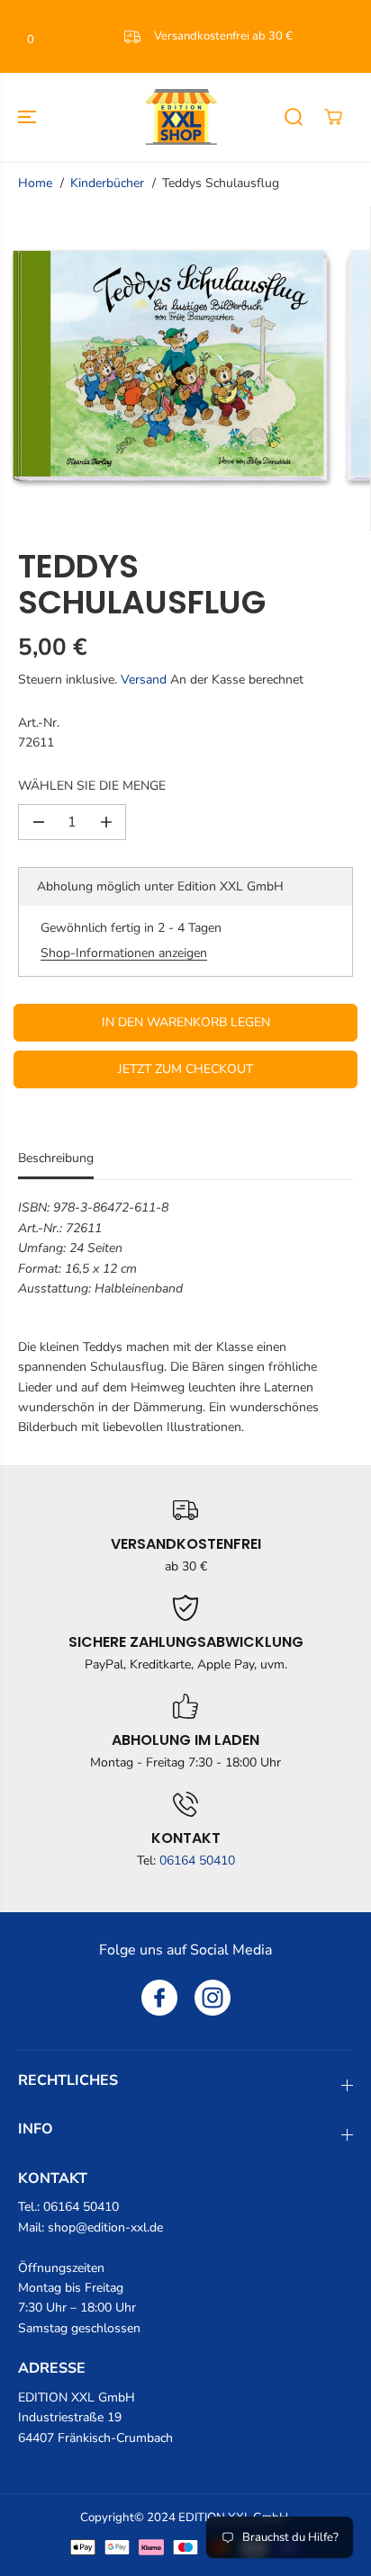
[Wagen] (333, 117)
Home (35, 183)
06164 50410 (197, 1860)
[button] (29, 117)
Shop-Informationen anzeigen (124, 953)
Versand (144, 680)
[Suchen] (294, 117)
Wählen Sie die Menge (92, 786)
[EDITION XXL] (181, 117)
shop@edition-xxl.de (105, 2227)
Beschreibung (56, 1158)
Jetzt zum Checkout (185, 1069)
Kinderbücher (107, 183)
